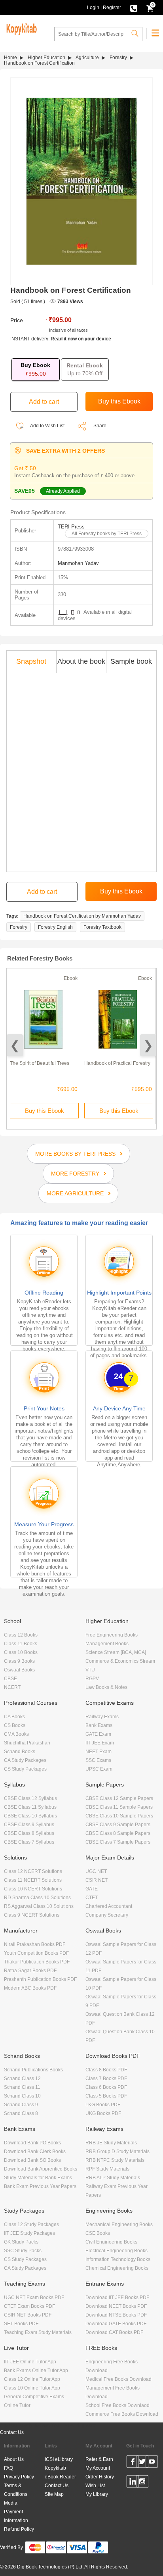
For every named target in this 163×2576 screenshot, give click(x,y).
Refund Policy (19, 2529)
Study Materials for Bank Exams (38, 2178)
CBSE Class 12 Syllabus (30, 1798)
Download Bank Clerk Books (35, 2151)
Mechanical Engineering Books (119, 2224)
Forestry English (55, 927)
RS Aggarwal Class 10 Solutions (39, 1906)
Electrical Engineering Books (117, 2251)
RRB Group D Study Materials (118, 2151)
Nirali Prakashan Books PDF (35, 1944)
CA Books (14, 1717)
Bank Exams (99, 1725)
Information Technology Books (118, 2259)
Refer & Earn (99, 2459)
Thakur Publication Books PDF (37, 1962)
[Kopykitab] (20, 28)
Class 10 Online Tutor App (32, 2388)
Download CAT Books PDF (114, 2332)
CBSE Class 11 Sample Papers (119, 1807)
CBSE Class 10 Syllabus (30, 1816)
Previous (15, 1045)
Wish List (95, 2486)
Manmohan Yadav (78, 563)
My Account (98, 2468)
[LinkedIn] (133, 2483)
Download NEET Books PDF (116, 2306)
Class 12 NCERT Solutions (33, 1871)
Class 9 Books (19, 1661)
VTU (90, 1670)
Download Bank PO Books (32, 2143)
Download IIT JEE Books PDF (117, 2297)
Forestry (118, 58)
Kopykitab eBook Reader (60, 2472)
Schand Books (20, 1752)
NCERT (12, 1687)
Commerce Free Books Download (122, 2414)
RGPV (92, 1679)
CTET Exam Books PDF (29, 2306)
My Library (97, 2494)
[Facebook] (133, 2463)
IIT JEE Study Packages (29, 2233)
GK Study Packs (21, 2242)
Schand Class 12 (22, 2078)
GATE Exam (98, 1734)
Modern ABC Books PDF (30, 1988)
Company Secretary (107, 1915)
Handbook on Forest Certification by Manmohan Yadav (82, 916)
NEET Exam (99, 1752)
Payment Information (16, 2516)
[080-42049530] (134, 8)
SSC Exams (98, 1760)
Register (112, 8)
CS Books (15, 1725)
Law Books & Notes (106, 1687)
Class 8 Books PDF (106, 2070)
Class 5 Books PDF (106, 2096)
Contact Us (12, 2432)
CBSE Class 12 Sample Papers (119, 1798)
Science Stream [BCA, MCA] (116, 1652)
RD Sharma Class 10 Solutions (37, 1898)
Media (11, 2503)
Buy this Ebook (45, 1111)
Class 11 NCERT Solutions (33, 1880)
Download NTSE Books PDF (116, 2315)
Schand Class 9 (21, 2105)
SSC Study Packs (23, 2251)
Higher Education (46, 58)
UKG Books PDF (103, 2113)
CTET (92, 1898)
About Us (14, 2459)
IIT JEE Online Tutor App (30, 2362)
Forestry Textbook (102, 927)
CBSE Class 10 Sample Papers (119, 1816)
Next (148, 1045)
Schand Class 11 (22, 2087)
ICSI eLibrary (59, 2459)
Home (10, 58)
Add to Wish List (47, 426)
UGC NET (96, 1871)
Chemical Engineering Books (117, 2268)
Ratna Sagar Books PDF (30, 1971)
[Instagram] (142, 2483)
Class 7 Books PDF (106, 2078)
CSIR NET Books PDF (28, 2315)
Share (100, 426)
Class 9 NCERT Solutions (32, 1915)
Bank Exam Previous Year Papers (40, 2186)
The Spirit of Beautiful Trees (40, 1063)
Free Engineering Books (112, 1635)
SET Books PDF (21, 2324)
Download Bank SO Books (32, 2160)
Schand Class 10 (22, 2096)
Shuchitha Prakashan (27, 1743)
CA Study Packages (25, 1760)
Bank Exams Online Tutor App (36, 2370)
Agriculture (87, 58)
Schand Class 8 (21, 2113)
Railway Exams (102, 1717)
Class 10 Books (21, 1652)
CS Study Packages (25, 1769)
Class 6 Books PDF (106, 2087)
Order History (100, 2477)
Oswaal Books (19, 1670)
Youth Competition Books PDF (36, 1953)
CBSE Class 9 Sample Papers (118, 1825)
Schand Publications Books (33, 2070)
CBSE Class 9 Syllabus (29, 1825)
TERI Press (71, 527)
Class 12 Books (21, 1635)
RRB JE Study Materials (111, 2143)
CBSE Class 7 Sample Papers (118, 1842)
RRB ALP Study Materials (113, 2178)
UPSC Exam (99, 1769)
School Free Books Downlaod (118, 2405)
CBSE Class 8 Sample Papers (118, 1833)
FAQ (9, 2468)
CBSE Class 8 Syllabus (29, 1833)
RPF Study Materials (107, 2169)
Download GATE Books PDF (116, 2324)
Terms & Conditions (16, 2490)
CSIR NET (97, 1880)
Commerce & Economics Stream (120, 1661)
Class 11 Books (21, 1644)
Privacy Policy (19, 2477)
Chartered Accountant (109, 1906)
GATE (92, 1889)
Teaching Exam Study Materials (38, 2332)
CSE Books (98, 2233)
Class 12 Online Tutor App (32, 2379)
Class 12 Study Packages (31, 2224)
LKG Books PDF (103, 2105)
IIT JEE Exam (100, 1743)
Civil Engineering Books (111, 2242)
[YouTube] (152, 2463)
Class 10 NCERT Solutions (33, 1889)
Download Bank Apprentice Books (41, 2169)
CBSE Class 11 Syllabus (30, 1807)
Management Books (107, 1644)
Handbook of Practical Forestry (117, 1063)
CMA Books (16, 1734)
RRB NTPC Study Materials (115, 2160)
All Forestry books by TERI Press (107, 534)
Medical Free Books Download (118, 2379)
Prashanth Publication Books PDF (40, 1979)
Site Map (54, 2494)
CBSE (10, 1679)
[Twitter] (142, 2463)
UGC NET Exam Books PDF (34, 2297)
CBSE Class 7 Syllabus (29, 1842)
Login (93, 8)
